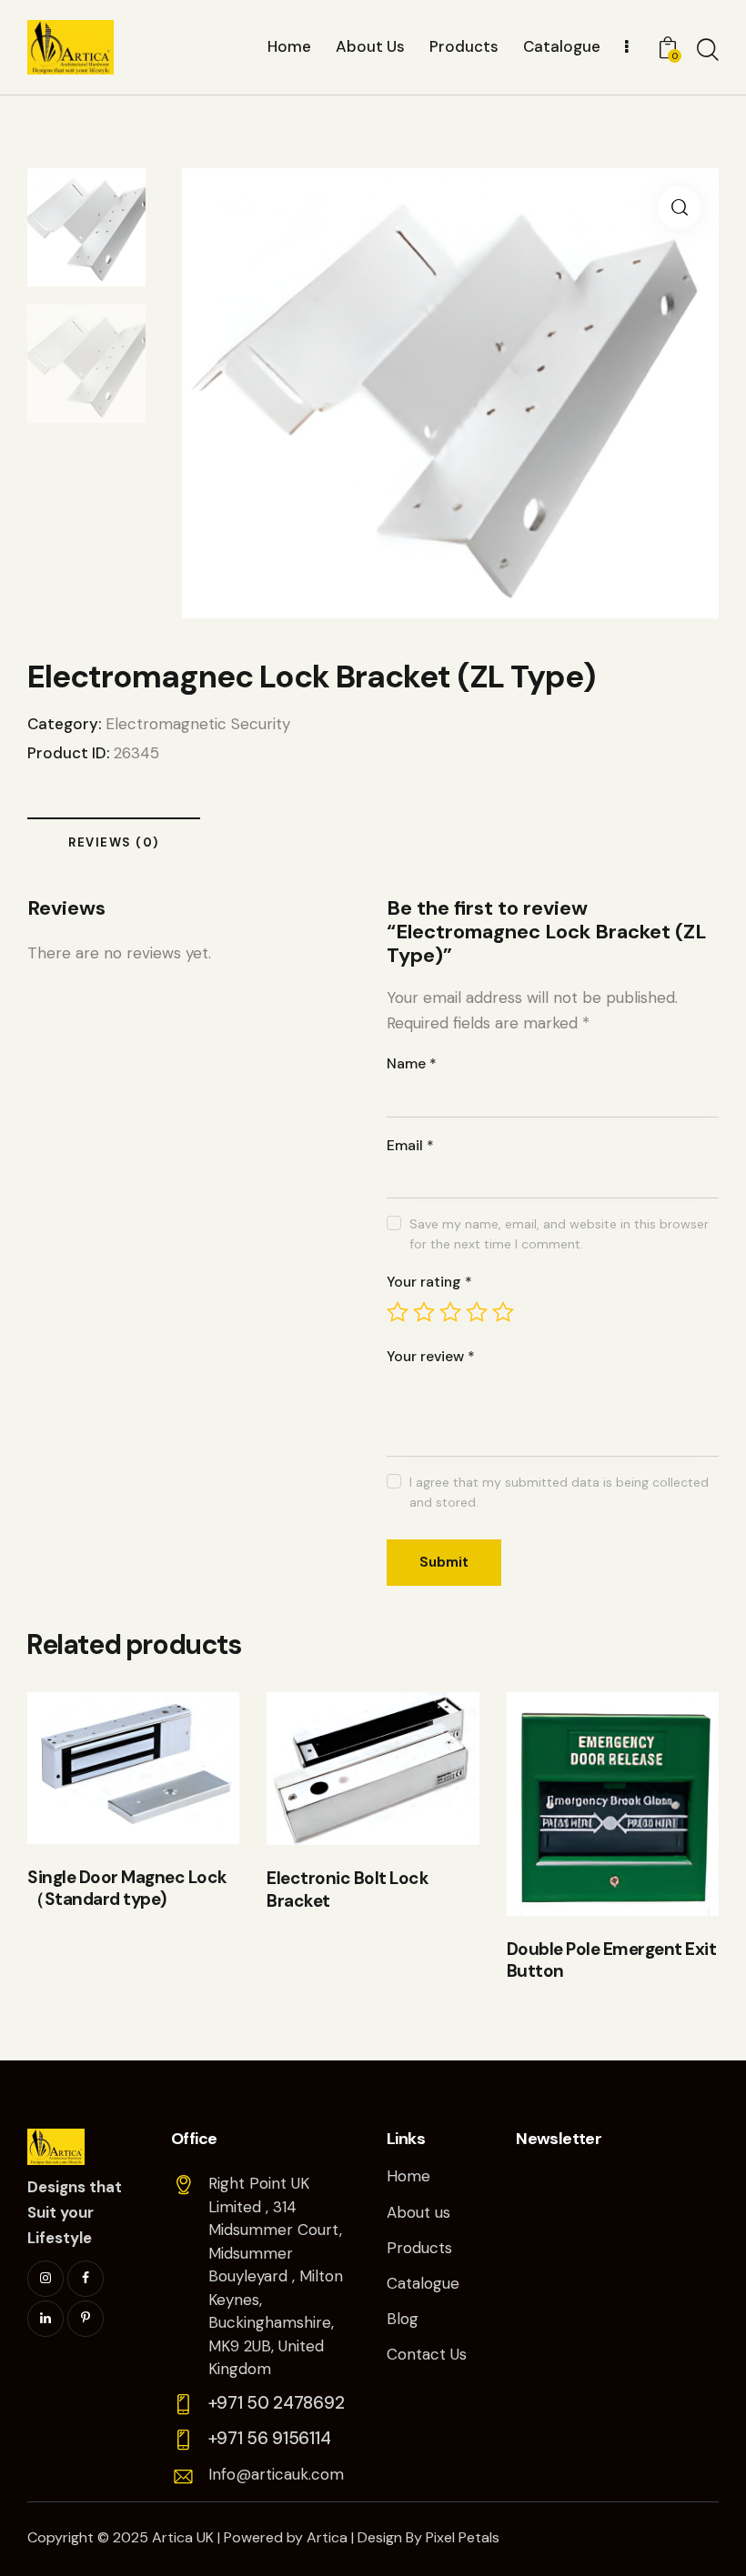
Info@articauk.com (276, 2474)
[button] (679, 208)
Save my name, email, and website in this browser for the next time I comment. (559, 1234)
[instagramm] (45, 2279)
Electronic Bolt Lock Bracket (348, 1890)
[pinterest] (86, 2319)
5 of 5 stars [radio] (503, 1312)
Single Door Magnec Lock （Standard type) (127, 1889)
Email (410, 1145)
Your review (431, 1356)
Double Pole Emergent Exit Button (612, 1961)
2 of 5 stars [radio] (424, 1312)
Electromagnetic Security (198, 724)
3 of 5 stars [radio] (450, 1312)
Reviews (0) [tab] (114, 842)
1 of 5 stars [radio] (398, 1312)
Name (412, 1063)
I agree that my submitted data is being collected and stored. (559, 1492)
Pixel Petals (463, 2537)
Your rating (429, 1282)
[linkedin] (45, 2319)
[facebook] (86, 2279)
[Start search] (708, 50)
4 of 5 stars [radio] (477, 1312)
